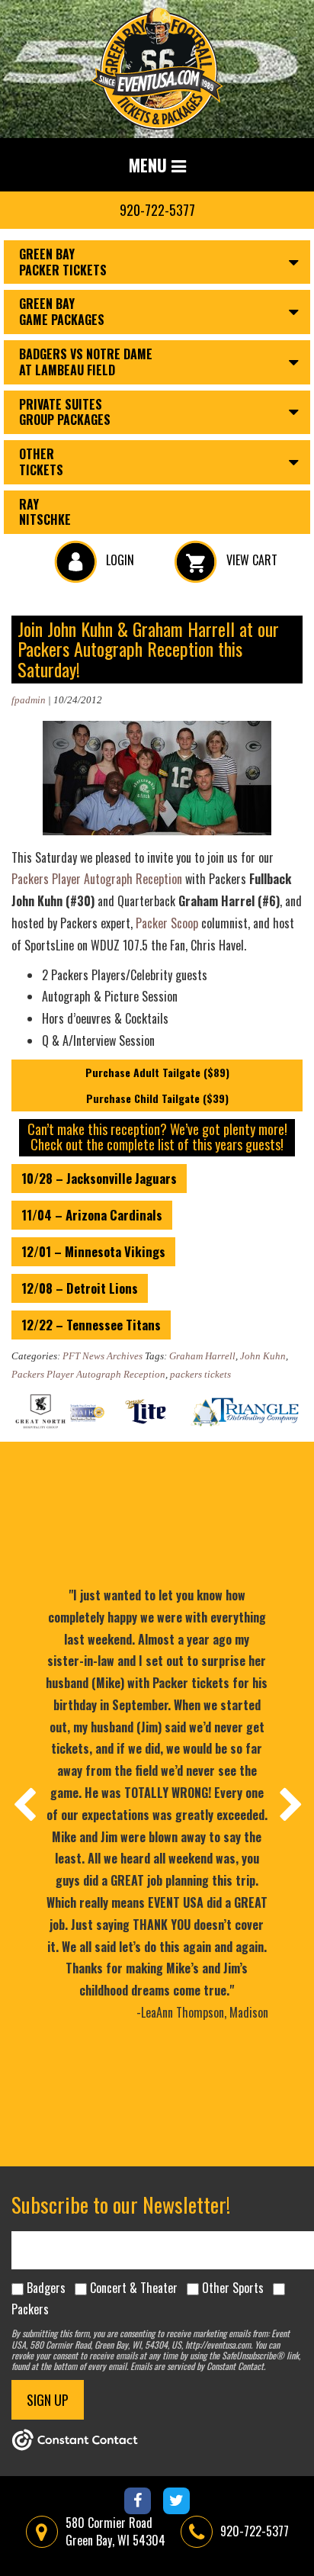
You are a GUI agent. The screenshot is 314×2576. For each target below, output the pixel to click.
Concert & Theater (134, 2288)
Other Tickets (41, 462)
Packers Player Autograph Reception (97, 879)
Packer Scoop (167, 923)
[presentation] (24, 1804)
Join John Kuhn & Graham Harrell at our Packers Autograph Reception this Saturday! (148, 649)
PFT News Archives (103, 1356)
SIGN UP (48, 2400)
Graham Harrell (202, 1356)
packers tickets (200, 1374)
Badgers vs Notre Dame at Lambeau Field (86, 362)
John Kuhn (263, 1356)
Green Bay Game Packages (62, 312)
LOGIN (119, 560)
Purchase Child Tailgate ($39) (157, 1098)
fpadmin (29, 700)
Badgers (46, 2288)
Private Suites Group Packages (65, 412)
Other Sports (233, 2288)
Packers (30, 2309)
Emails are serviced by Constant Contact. (198, 2366)
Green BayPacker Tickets (63, 262)
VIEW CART (250, 560)
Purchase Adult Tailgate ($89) (157, 1072)
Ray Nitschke (45, 512)
